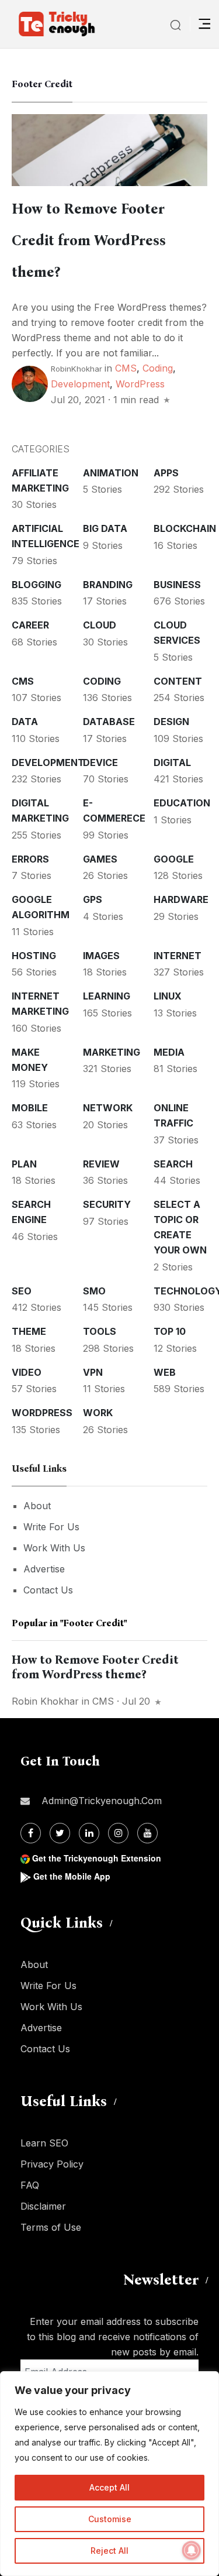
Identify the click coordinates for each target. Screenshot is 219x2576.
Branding (108, 585)
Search (173, 1164)
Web (165, 1372)
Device (100, 763)
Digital (172, 763)
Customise (110, 2519)
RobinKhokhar (77, 369)
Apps (166, 473)
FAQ (30, 2185)
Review (101, 1164)
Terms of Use (51, 2227)
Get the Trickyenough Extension (97, 1858)
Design (171, 722)
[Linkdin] (89, 1833)
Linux (168, 996)
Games (100, 859)
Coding (158, 368)
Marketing (112, 1052)
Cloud (100, 625)
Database (109, 722)
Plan (24, 1164)
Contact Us (48, 1590)
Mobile (30, 1108)
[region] (109, 2474)
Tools (100, 1331)
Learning (107, 996)
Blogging (36, 585)
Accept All (109, 2487)
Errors (30, 859)
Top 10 (170, 1331)
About (37, 1506)
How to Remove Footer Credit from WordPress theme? (89, 241)
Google (174, 859)
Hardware (181, 899)
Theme (29, 1331)
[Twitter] (60, 1833)
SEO (22, 1291)
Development (80, 384)
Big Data (105, 528)
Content (178, 681)
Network (108, 1108)
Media (169, 1052)
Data (25, 722)
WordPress (140, 384)
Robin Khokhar (45, 1701)
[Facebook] (31, 1833)
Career (30, 625)
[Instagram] (118, 1833)
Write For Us (51, 1527)
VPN (93, 1372)
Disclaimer (43, 2206)
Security (107, 1204)
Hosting (34, 956)
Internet (178, 956)
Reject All (109, 2551)
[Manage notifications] (192, 2550)
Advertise (44, 1569)
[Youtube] (147, 1833)
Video (27, 1372)
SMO (94, 1291)
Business (177, 585)
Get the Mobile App (72, 1876)
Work (98, 1413)
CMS (126, 368)
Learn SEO (44, 2143)
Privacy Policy (52, 2164)
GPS (93, 899)
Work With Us (54, 1548)
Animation (111, 473)
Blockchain (185, 528)
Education (182, 803)
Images (101, 956)
